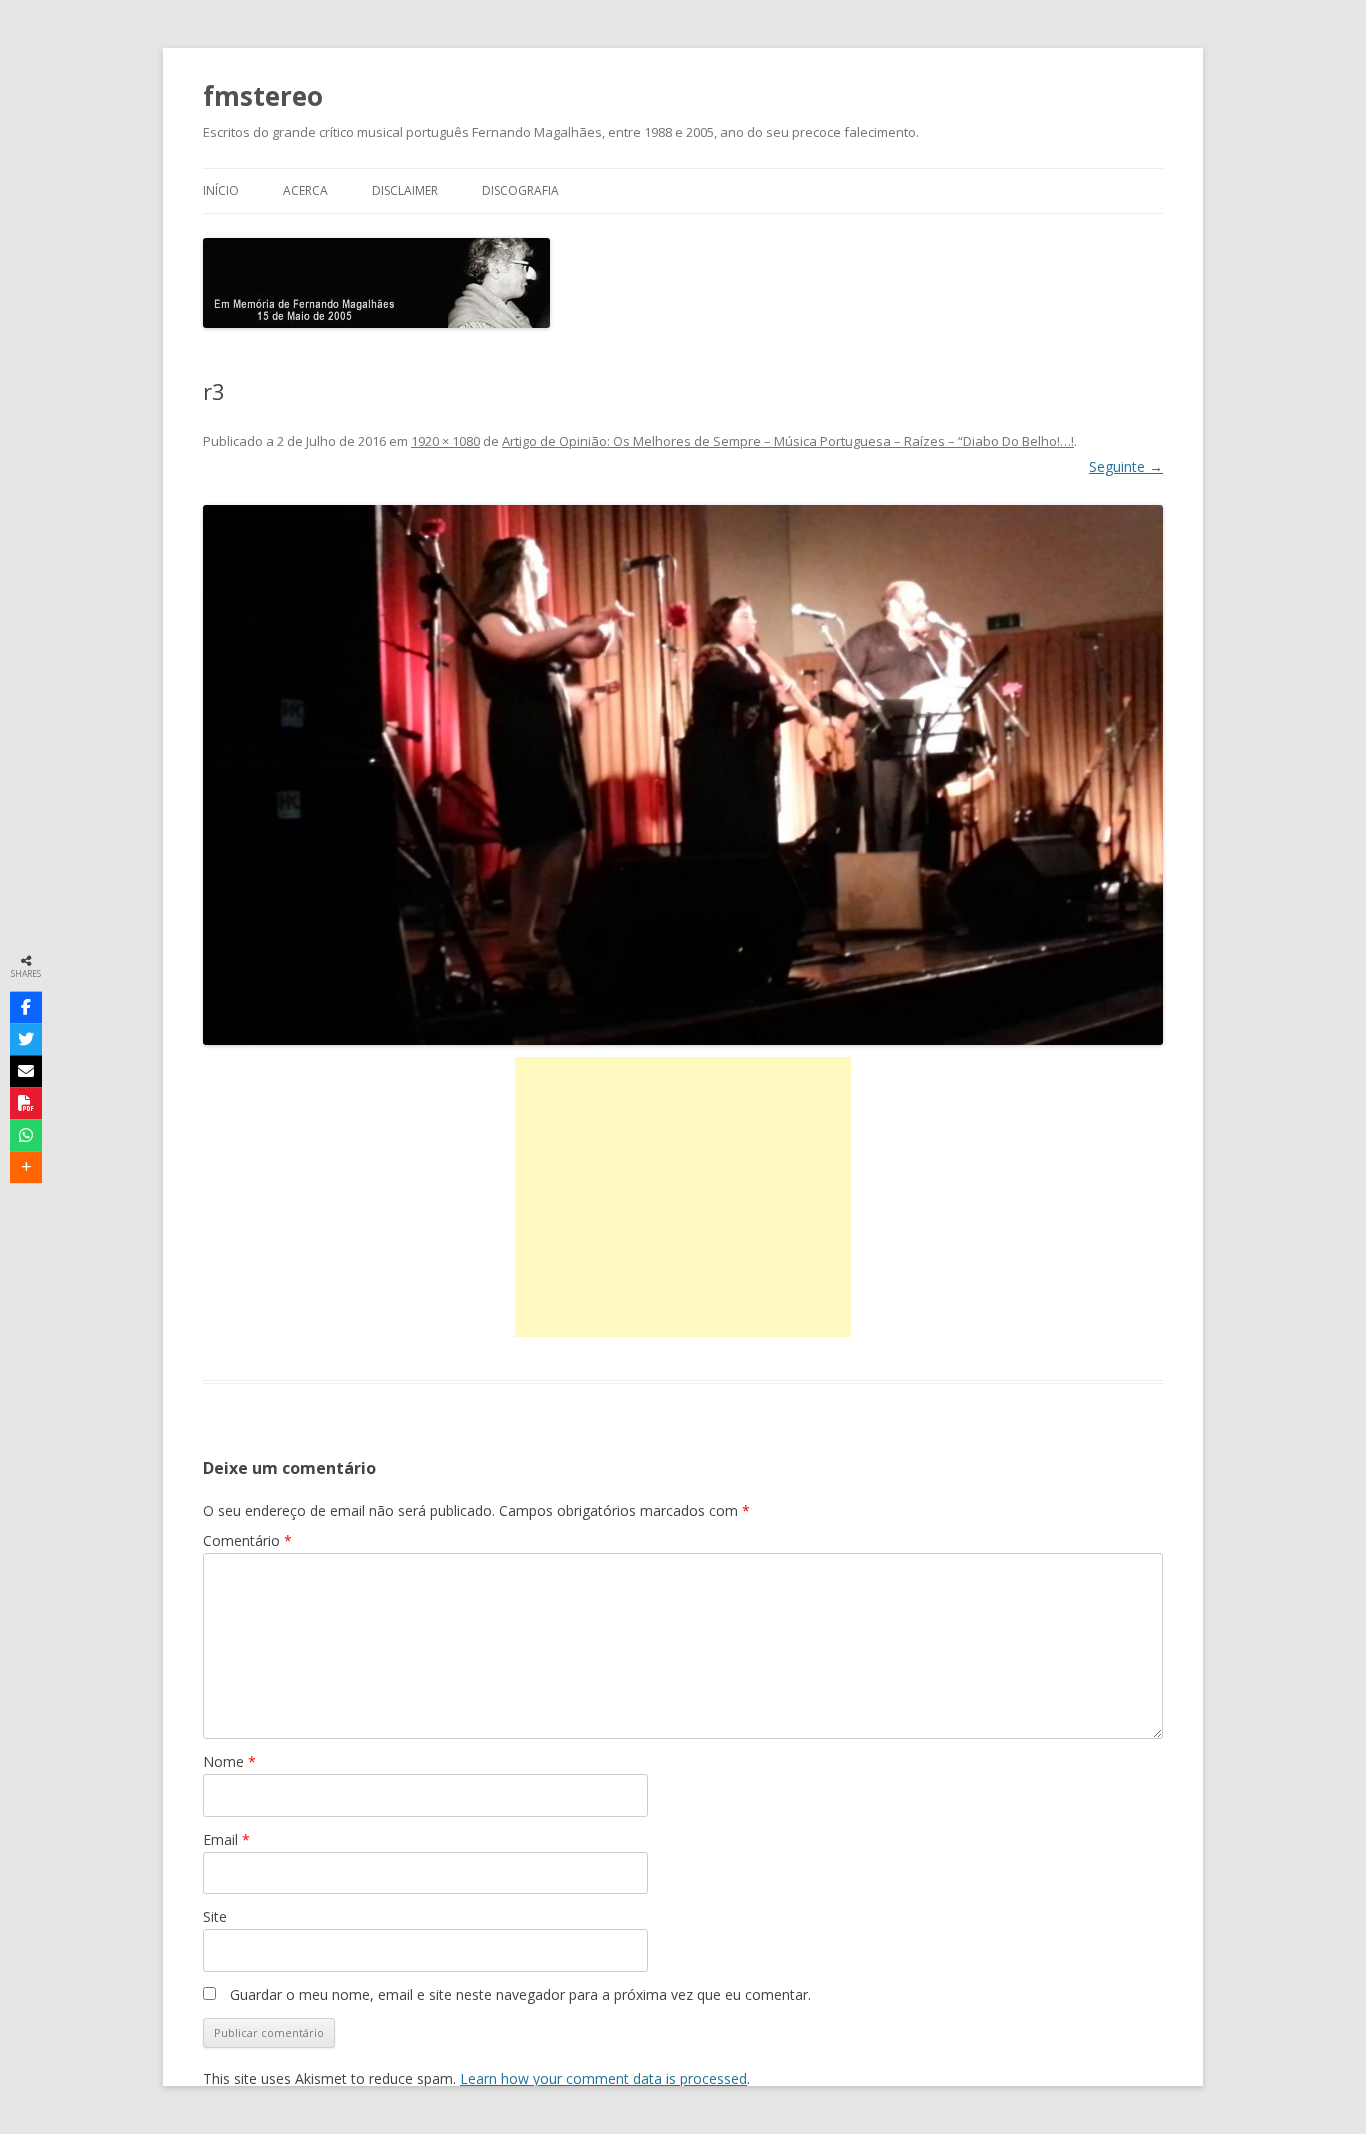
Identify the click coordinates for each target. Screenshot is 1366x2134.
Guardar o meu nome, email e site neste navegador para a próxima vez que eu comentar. (520, 1994)
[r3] (683, 775)
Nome (229, 1761)
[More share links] (26, 1168)
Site (215, 1916)
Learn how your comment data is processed (603, 2078)
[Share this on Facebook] (26, 1008)
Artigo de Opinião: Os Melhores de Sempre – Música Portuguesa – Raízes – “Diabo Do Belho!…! (788, 441)
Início (221, 190)
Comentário (247, 1540)
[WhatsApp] (26, 1136)
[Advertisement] (683, 1197)
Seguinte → (1126, 466)
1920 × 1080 (445, 441)
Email (226, 1839)
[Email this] (26, 1072)
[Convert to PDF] (26, 1104)
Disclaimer (405, 190)
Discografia (520, 190)
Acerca (305, 190)
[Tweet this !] (26, 1040)
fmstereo (263, 96)
